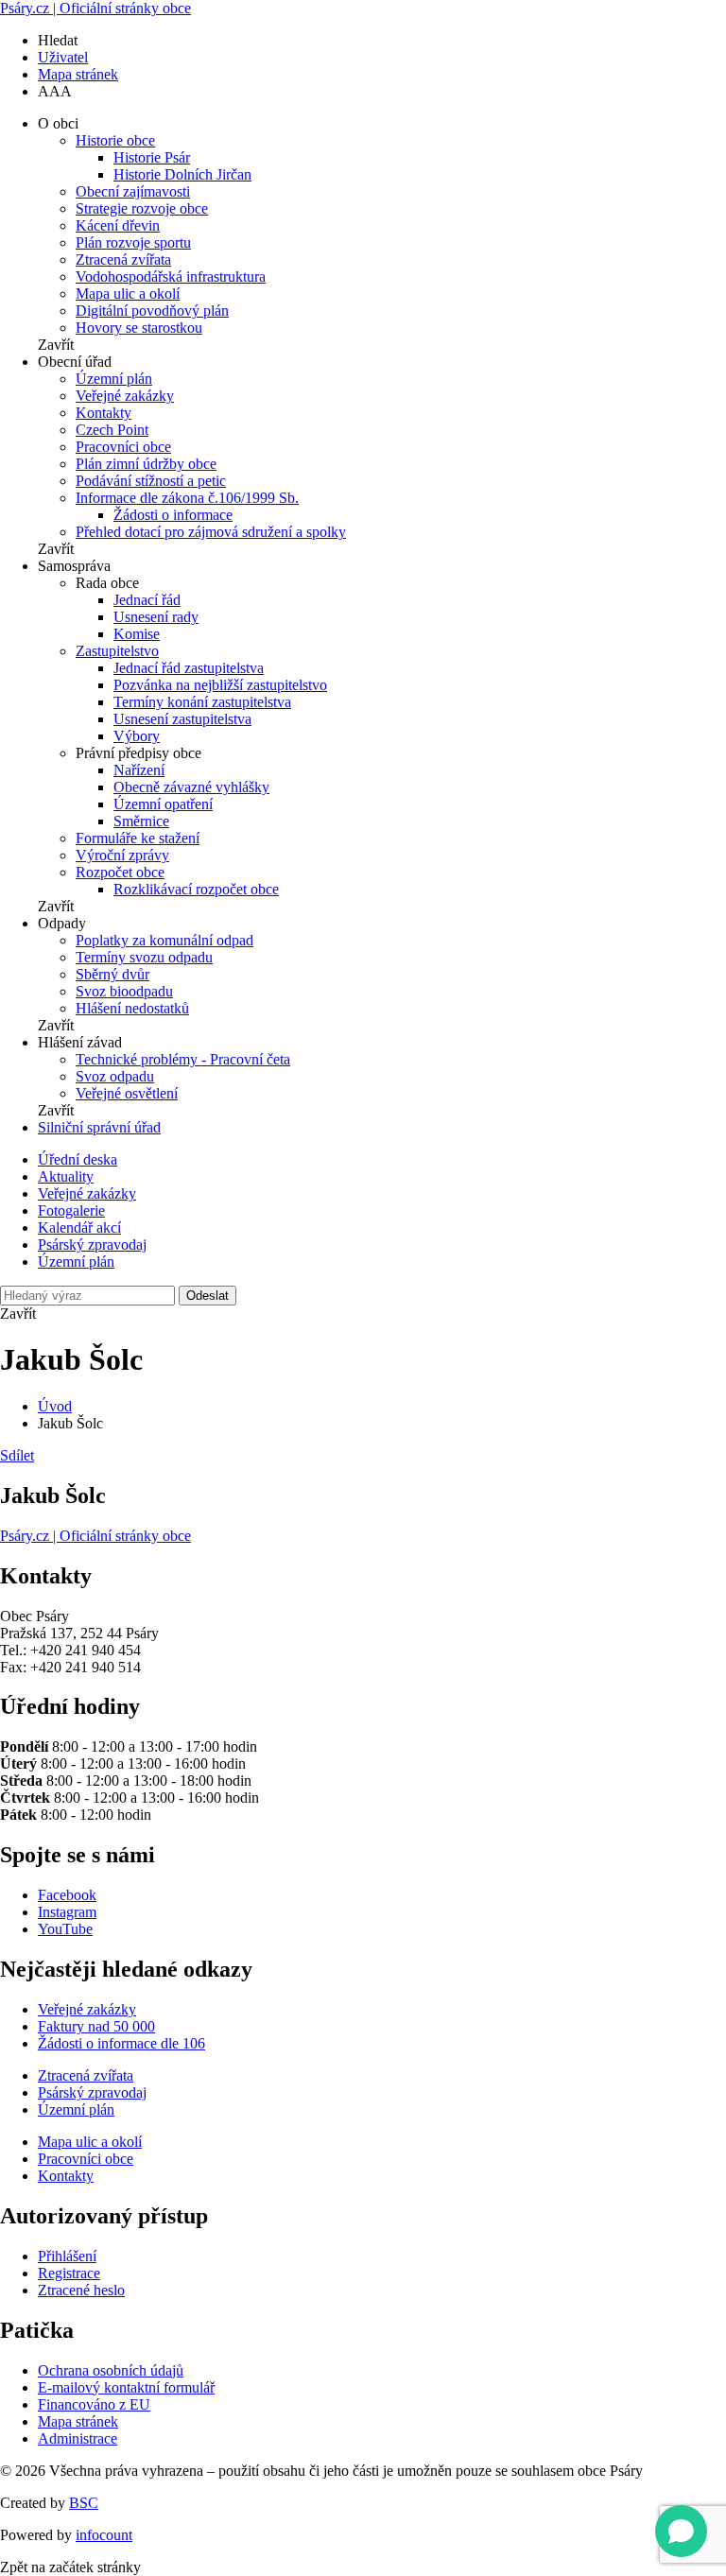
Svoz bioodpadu (124, 991)
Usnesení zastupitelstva (182, 719)
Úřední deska (78, 1159)
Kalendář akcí (79, 1227)
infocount (104, 2535)
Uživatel (63, 57)
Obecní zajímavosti (133, 191)
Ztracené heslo (81, 2290)
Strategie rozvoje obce (142, 208)
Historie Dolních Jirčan (182, 174)
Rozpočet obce (120, 872)
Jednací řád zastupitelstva (189, 668)
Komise (137, 634)
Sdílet (17, 1455)
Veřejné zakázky (125, 396)
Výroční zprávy (122, 855)
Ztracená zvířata (123, 259)
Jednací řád (147, 600)
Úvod (55, 1406)
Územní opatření (163, 804)
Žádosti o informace (173, 515)
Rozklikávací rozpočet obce (196, 889)
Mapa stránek (78, 74)
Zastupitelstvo (117, 651)
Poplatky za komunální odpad (164, 940)
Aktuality (66, 1176)
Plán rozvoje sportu (133, 242)
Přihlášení (67, 2256)
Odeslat (207, 1296)
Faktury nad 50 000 (96, 2026)
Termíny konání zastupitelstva (202, 702)
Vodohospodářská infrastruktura (171, 277)
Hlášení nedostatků (132, 1008)
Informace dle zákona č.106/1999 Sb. (187, 498)
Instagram (67, 1912)
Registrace (69, 2273)
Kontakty (104, 413)
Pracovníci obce (123, 447)
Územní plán (114, 379)
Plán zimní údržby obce (146, 464)
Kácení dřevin (118, 225)
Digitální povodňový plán (152, 311)
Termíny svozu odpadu (144, 957)
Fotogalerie (71, 1210)
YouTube (65, 1929)
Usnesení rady (156, 617)
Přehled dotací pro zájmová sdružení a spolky (211, 532)
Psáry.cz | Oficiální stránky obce (95, 8)
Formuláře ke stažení (138, 838)
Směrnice (141, 821)
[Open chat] (681, 2531)
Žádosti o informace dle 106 (121, 2043)
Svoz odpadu (115, 1076)
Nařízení (139, 770)
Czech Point (112, 430)
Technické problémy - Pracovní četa (183, 1059)
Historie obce (115, 140)
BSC (84, 2503)
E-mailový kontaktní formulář (126, 2387)
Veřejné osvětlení (127, 1093)
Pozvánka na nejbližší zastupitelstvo (220, 685)
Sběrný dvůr (112, 974)
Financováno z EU (94, 2404)
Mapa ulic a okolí (128, 294)
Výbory (137, 736)
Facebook (67, 1895)
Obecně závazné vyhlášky (191, 787)
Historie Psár (152, 157)
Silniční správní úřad (99, 1127)
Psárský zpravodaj (92, 1245)
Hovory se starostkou (139, 328)
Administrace (78, 2438)
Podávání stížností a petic (151, 481)
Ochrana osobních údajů (111, 2370)
